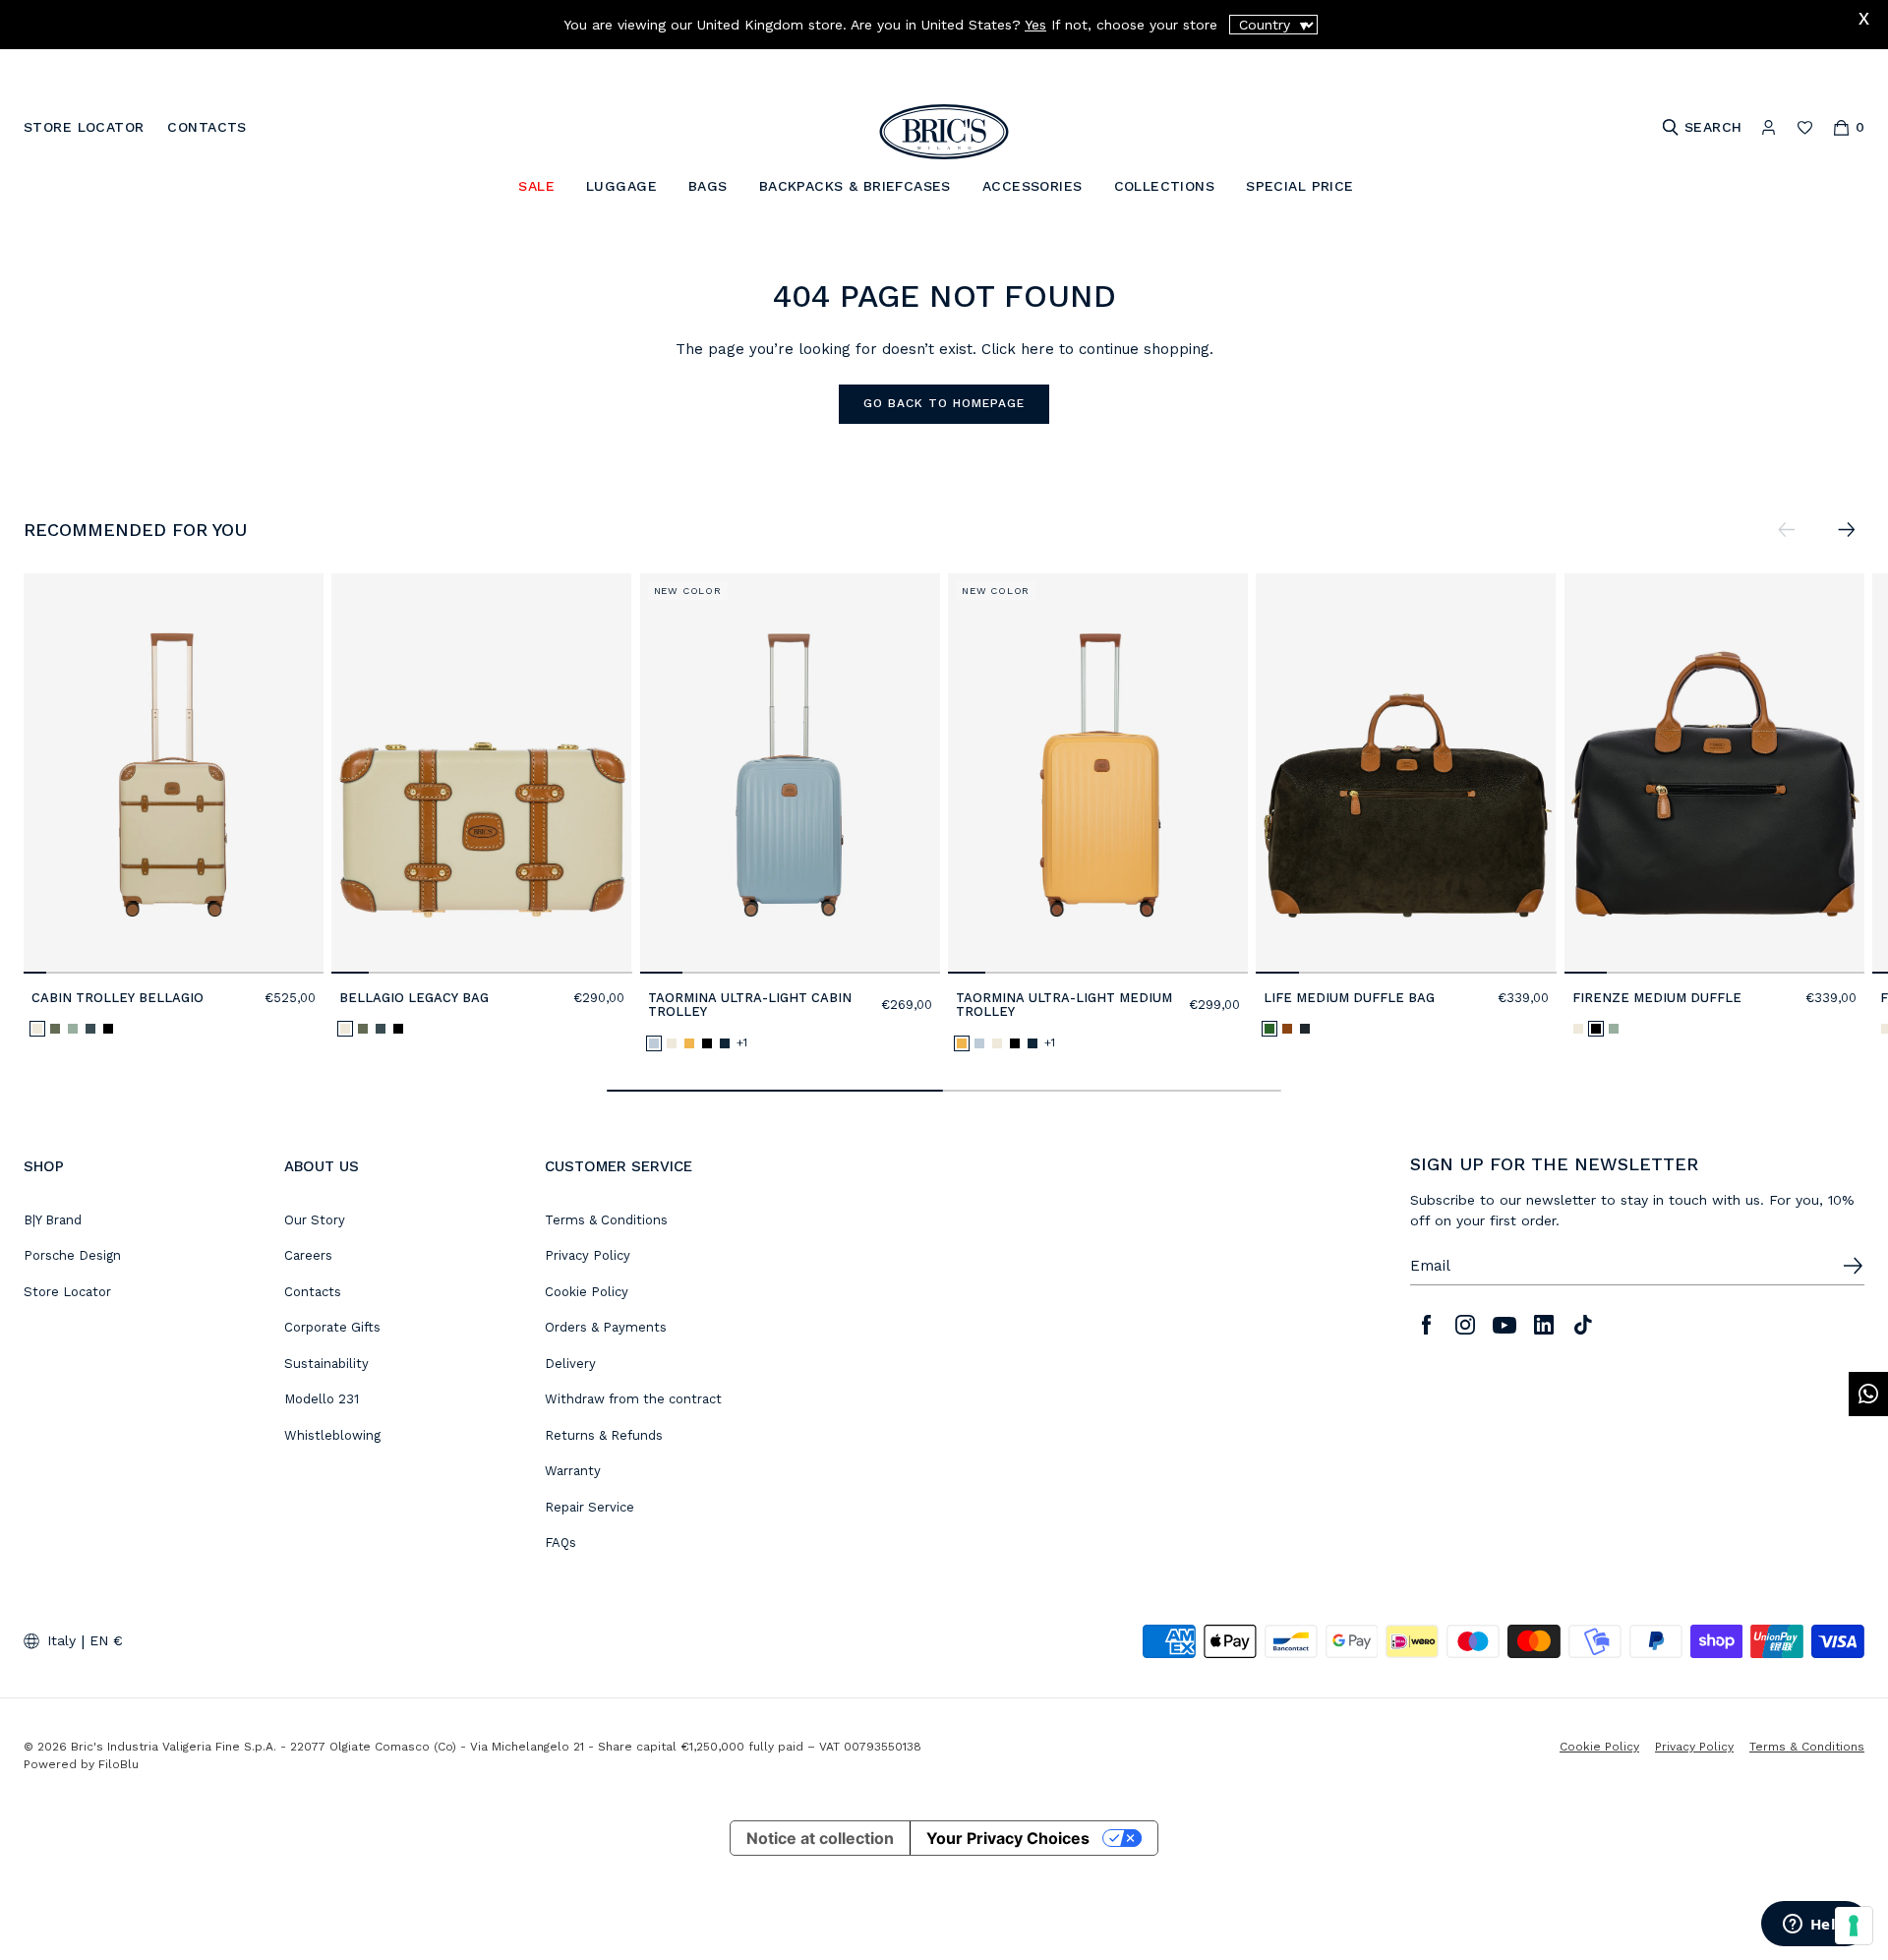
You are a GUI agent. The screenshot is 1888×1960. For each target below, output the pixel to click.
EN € (106, 1640)
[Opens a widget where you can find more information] (1814, 1926)
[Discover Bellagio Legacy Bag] (481, 773)
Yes (1035, 25)
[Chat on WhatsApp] (1868, 1394)
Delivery (570, 1364)
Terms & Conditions (606, 1220)
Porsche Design (72, 1255)
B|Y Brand (53, 1220)
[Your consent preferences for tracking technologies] (1854, 1926)
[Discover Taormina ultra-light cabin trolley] (790, 773)
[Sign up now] (1853, 1266)
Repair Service (590, 1507)
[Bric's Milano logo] (944, 132)
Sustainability (326, 1364)
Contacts (313, 1292)
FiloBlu (118, 1764)
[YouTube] (1504, 1325)
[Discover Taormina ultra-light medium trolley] (1098, 773)
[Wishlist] (1805, 127)
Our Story (315, 1220)
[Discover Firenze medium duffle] (1714, 773)
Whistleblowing (332, 1435)
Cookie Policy (587, 1292)
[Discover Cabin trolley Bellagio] (174, 773)
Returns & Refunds (604, 1435)
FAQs (560, 1543)
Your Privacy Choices (1008, 1838)
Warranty (573, 1471)
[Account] (1769, 127)
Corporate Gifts (332, 1327)
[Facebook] (1426, 1325)
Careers (308, 1255)
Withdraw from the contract (633, 1399)
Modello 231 (322, 1399)
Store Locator (67, 1292)
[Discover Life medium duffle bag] (1406, 773)
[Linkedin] (1544, 1325)
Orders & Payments (606, 1327)
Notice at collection (820, 1838)
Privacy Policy (588, 1255)
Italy (61, 1640)
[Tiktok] (1583, 1325)
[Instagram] (1465, 1325)
